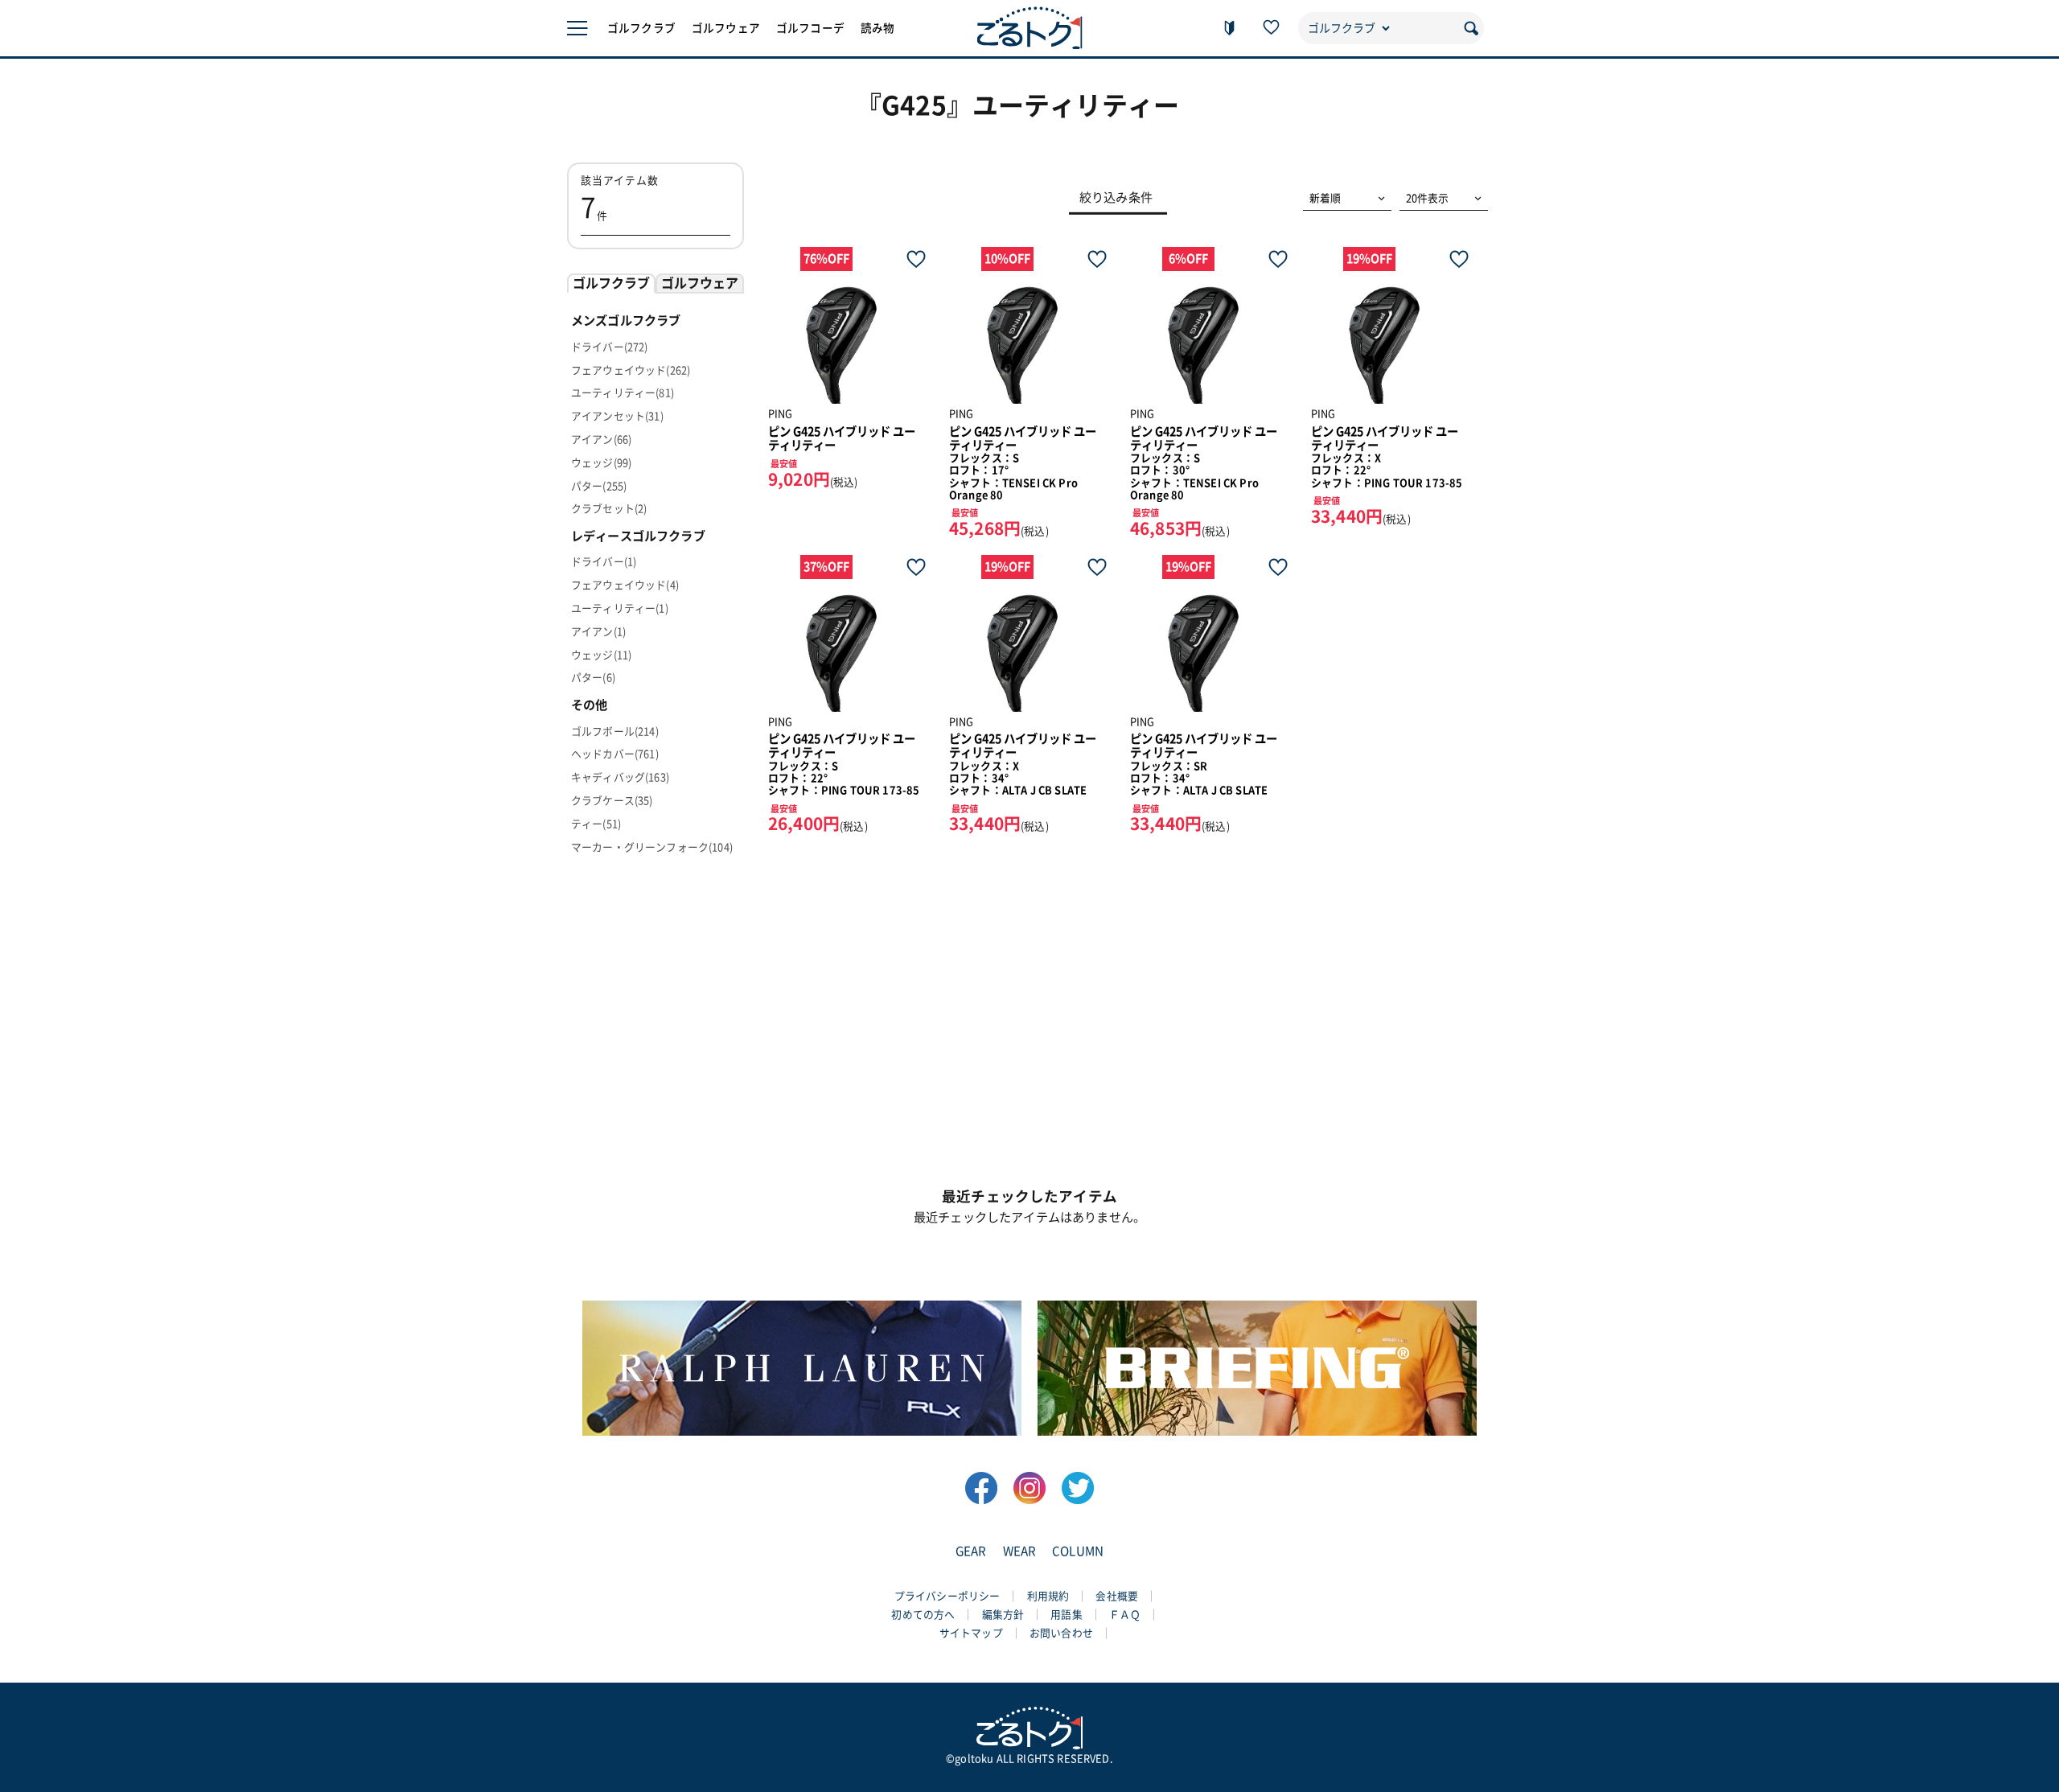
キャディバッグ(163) (620, 777)
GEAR (971, 1551)
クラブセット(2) (609, 509)
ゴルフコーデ (810, 28)
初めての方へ (923, 1615)
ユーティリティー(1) (620, 608)
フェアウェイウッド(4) (625, 585)
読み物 (877, 28)
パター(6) (593, 678)
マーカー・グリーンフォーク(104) (652, 847)
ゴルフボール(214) (615, 732)
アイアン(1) (598, 632)
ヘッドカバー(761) (615, 754)
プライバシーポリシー (947, 1596)
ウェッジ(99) (601, 463)
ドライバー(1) (604, 562)
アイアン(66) (601, 440)
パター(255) (599, 486)
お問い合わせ (1061, 1633)
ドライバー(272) (610, 347)
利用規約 (1048, 1596)
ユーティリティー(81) (623, 393)
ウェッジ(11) (601, 655)
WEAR (1020, 1551)
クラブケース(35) (612, 801)
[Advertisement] (1029, 1027)
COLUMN (1078, 1551)
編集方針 (1003, 1615)
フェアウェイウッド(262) (631, 370)
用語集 (1066, 1615)
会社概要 (1117, 1596)
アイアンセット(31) (617, 416)
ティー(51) (596, 824)
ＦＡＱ (1125, 1615)
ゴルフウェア (726, 28)
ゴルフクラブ (641, 28)
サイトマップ (971, 1633)
